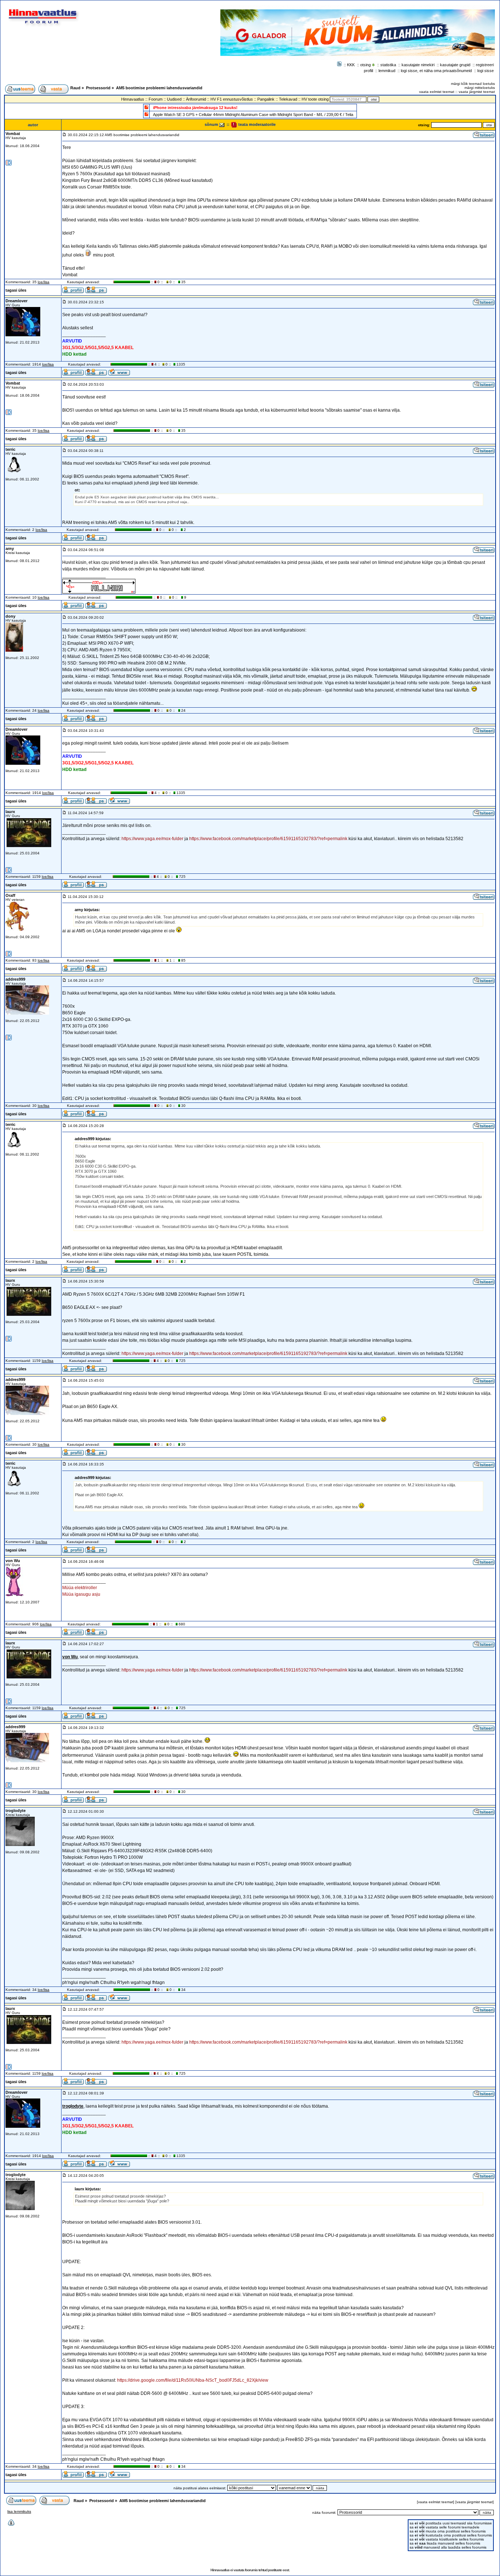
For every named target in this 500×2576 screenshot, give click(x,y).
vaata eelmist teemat (437, 92)
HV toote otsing (315, 99)
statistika (388, 65)
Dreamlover (16, 301)
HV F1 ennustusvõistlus (232, 99)
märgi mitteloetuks (480, 88)
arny (10, 548)
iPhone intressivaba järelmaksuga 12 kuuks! (195, 108)
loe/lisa (44, 282)
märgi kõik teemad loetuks (473, 84)
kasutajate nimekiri (418, 65)
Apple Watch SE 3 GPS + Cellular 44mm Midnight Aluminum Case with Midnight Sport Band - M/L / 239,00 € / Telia (253, 115)
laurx (10, 812)
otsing (365, 65)
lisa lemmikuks (19, 2511)
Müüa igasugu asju (81, 1594)
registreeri (485, 65)
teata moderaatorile (256, 124)
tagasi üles (16, 290)
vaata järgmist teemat (477, 92)
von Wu (13, 1561)
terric (10, 449)
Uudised (174, 99)
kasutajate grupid (455, 65)
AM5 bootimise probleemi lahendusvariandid (159, 88)
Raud (75, 88)
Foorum (156, 99)
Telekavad (288, 99)
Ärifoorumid (196, 99)
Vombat (13, 134)
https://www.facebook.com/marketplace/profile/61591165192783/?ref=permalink (268, 839)
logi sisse (486, 71)
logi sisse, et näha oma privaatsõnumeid (436, 71)
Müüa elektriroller (80, 1588)
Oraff (10, 895)
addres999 (15, 979)
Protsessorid (98, 88)
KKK (351, 65)
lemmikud (387, 71)
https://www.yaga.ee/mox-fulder (152, 839)
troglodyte (16, 1811)
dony (10, 616)
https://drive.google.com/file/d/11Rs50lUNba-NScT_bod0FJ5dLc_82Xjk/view (193, 2380)
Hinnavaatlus (133, 99)
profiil (368, 71)
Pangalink (266, 99)
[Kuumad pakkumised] (146, 114)
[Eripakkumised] (146, 107)
